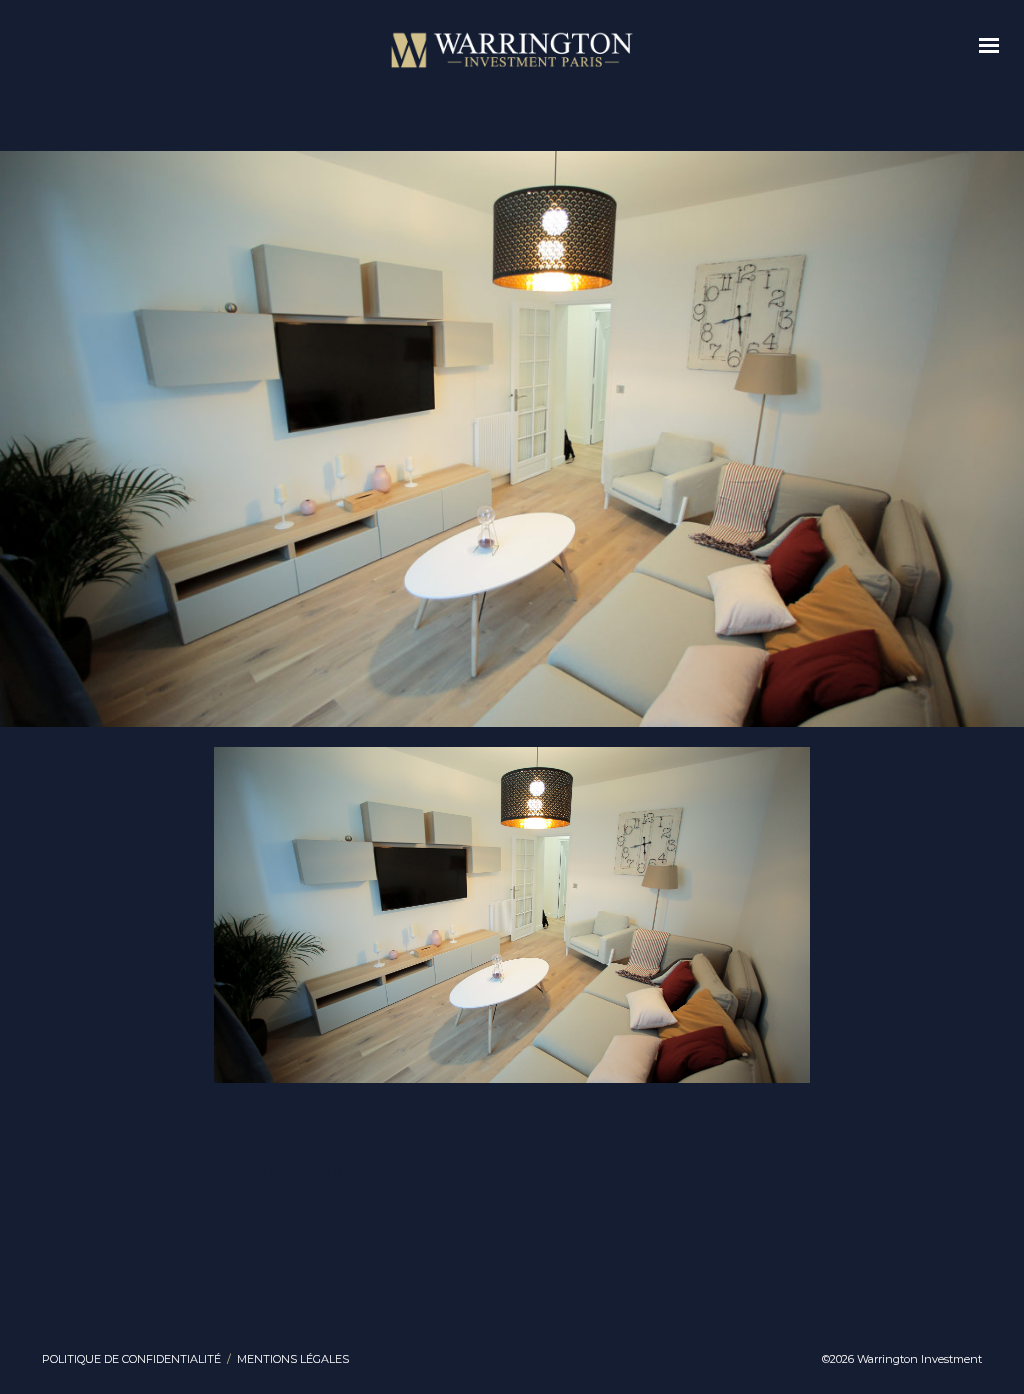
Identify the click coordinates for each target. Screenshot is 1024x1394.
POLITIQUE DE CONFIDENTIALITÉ (131, 1359)
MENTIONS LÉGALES (293, 1359)
